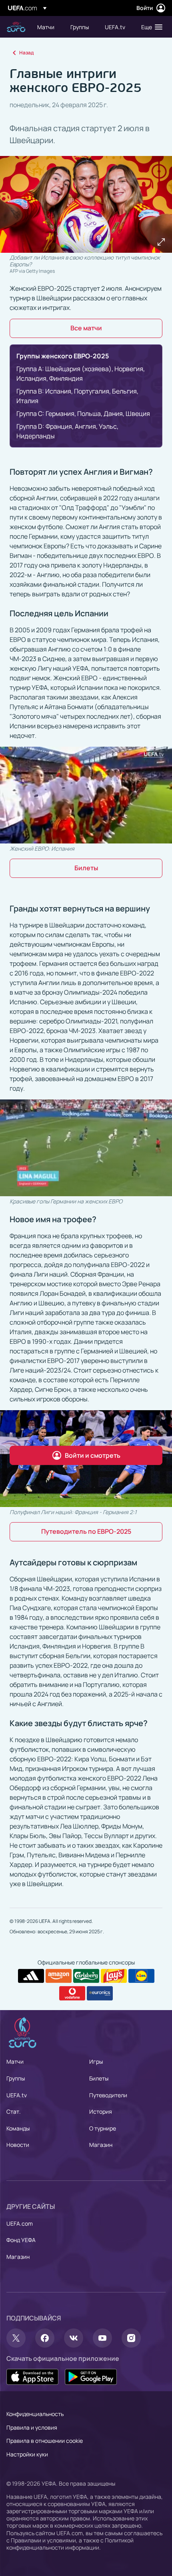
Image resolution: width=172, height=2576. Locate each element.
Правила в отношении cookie (45, 2441)
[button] (150, 27)
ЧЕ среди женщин (16, 27)
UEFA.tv (17, 2095)
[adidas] (31, 1976)
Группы (16, 2078)
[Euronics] (100, 1993)
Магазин (101, 2145)
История (101, 2111)
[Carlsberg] (86, 1976)
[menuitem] (47, 27)
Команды (18, 2128)
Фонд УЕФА (21, 2240)
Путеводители (108, 2095)
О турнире (103, 2128)
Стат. (14, 2111)
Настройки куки (27, 2454)
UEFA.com (20, 2223)
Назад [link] (26, 53)
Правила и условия (32, 2427)
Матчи (15, 2061)
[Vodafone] (72, 1993)
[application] (86, 795)
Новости (18, 2145)
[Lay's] (114, 1976)
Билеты (99, 2078)
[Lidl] (141, 1976)
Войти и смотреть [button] (93, 1455)
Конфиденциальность (35, 2414)
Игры (96, 2061)
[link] (46, 27)
